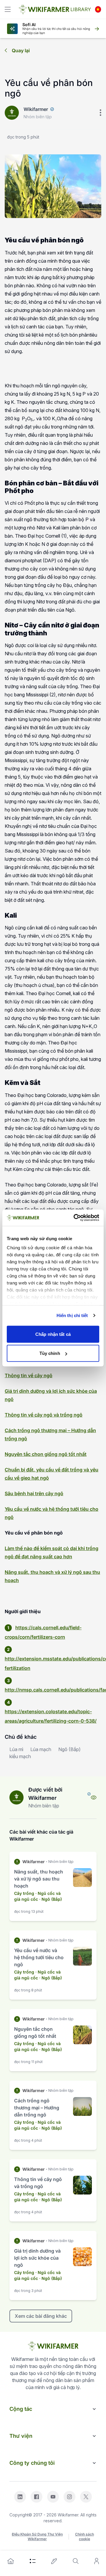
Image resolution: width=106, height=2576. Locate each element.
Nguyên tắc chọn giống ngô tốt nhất (46, 1454)
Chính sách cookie (85, 2537)
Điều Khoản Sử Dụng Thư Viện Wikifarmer (37, 2537)
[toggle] (8, 9)
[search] (76, 2561)
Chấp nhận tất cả (53, 1334)
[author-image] (16, 1797)
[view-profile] (94, 1797)
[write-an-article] (54, 2561)
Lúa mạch (41, 1749)
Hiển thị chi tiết (72, 1315)
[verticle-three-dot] (100, 113)
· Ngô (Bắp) (50, 1899)
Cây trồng (24, 1893)
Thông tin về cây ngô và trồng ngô (44, 1415)
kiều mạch (20, 1756)
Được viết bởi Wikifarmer (45, 1794)
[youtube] (53, 2497)
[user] (97, 2561)
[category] (33, 2561)
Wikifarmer (36, 109)
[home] (11, 2561)
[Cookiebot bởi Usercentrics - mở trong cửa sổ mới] (75, 1218)
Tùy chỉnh (50, 1353)
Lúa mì (16, 1749)
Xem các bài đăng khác (41, 2316)
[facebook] (37, 2497)
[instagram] (69, 2497)
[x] (86, 2497)
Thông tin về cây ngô (29, 1375)
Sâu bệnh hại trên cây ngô (34, 1493)
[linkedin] (20, 2497)
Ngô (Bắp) (69, 1749)
